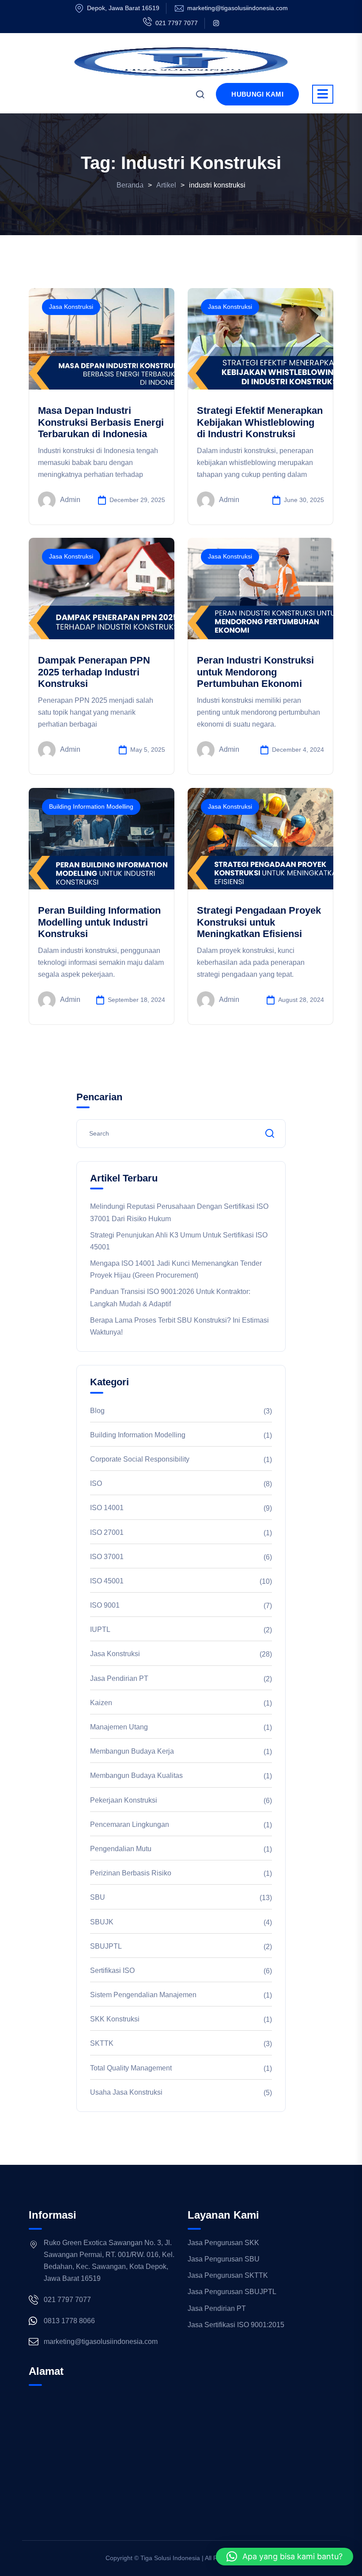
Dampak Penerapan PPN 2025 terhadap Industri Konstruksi (94, 672)
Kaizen (101, 1703)
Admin (70, 500)
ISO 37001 (107, 1557)
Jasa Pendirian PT (119, 1678)
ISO (96, 1483)
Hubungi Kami (257, 94)
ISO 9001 (105, 1605)
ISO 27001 (107, 1532)
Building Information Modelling (91, 806)
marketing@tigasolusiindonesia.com (238, 8)
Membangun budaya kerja (132, 1751)
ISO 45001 (107, 1581)
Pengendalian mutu (121, 1849)
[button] (285, 2557)
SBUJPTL (106, 1946)
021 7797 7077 (177, 23)
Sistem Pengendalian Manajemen (143, 1995)
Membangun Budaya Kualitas (136, 1775)
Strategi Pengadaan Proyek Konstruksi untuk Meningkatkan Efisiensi (259, 922)
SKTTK (102, 2043)
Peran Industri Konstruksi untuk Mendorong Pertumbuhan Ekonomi (255, 672)
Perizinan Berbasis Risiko (131, 1873)
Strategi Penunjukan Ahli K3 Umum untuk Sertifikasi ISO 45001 (179, 1241)
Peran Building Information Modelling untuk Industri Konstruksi (99, 922)
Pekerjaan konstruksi (124, 1800)
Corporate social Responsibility (140, 1459)
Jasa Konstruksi (71, 307)
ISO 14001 (107, 1508)
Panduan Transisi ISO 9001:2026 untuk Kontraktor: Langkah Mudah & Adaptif (170, 1297)
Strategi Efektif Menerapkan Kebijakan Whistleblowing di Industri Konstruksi (260, 422)
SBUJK (102, 1922)
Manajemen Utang (119, 1727)
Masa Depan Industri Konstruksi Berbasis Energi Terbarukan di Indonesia (101, 422)
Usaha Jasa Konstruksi (126, 2092)
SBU (98, 1897)
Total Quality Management (131, 2068)
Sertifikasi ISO (112, 1970)
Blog (97, 1411)
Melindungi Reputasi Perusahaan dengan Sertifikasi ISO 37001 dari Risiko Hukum (179, 1212)
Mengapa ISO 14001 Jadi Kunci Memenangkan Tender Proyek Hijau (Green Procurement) (176, 1269)
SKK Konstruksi (115, 2019)
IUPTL (100, 1629)
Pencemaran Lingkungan (130, 1824)
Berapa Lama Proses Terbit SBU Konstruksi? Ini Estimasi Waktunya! (179, 1326)
